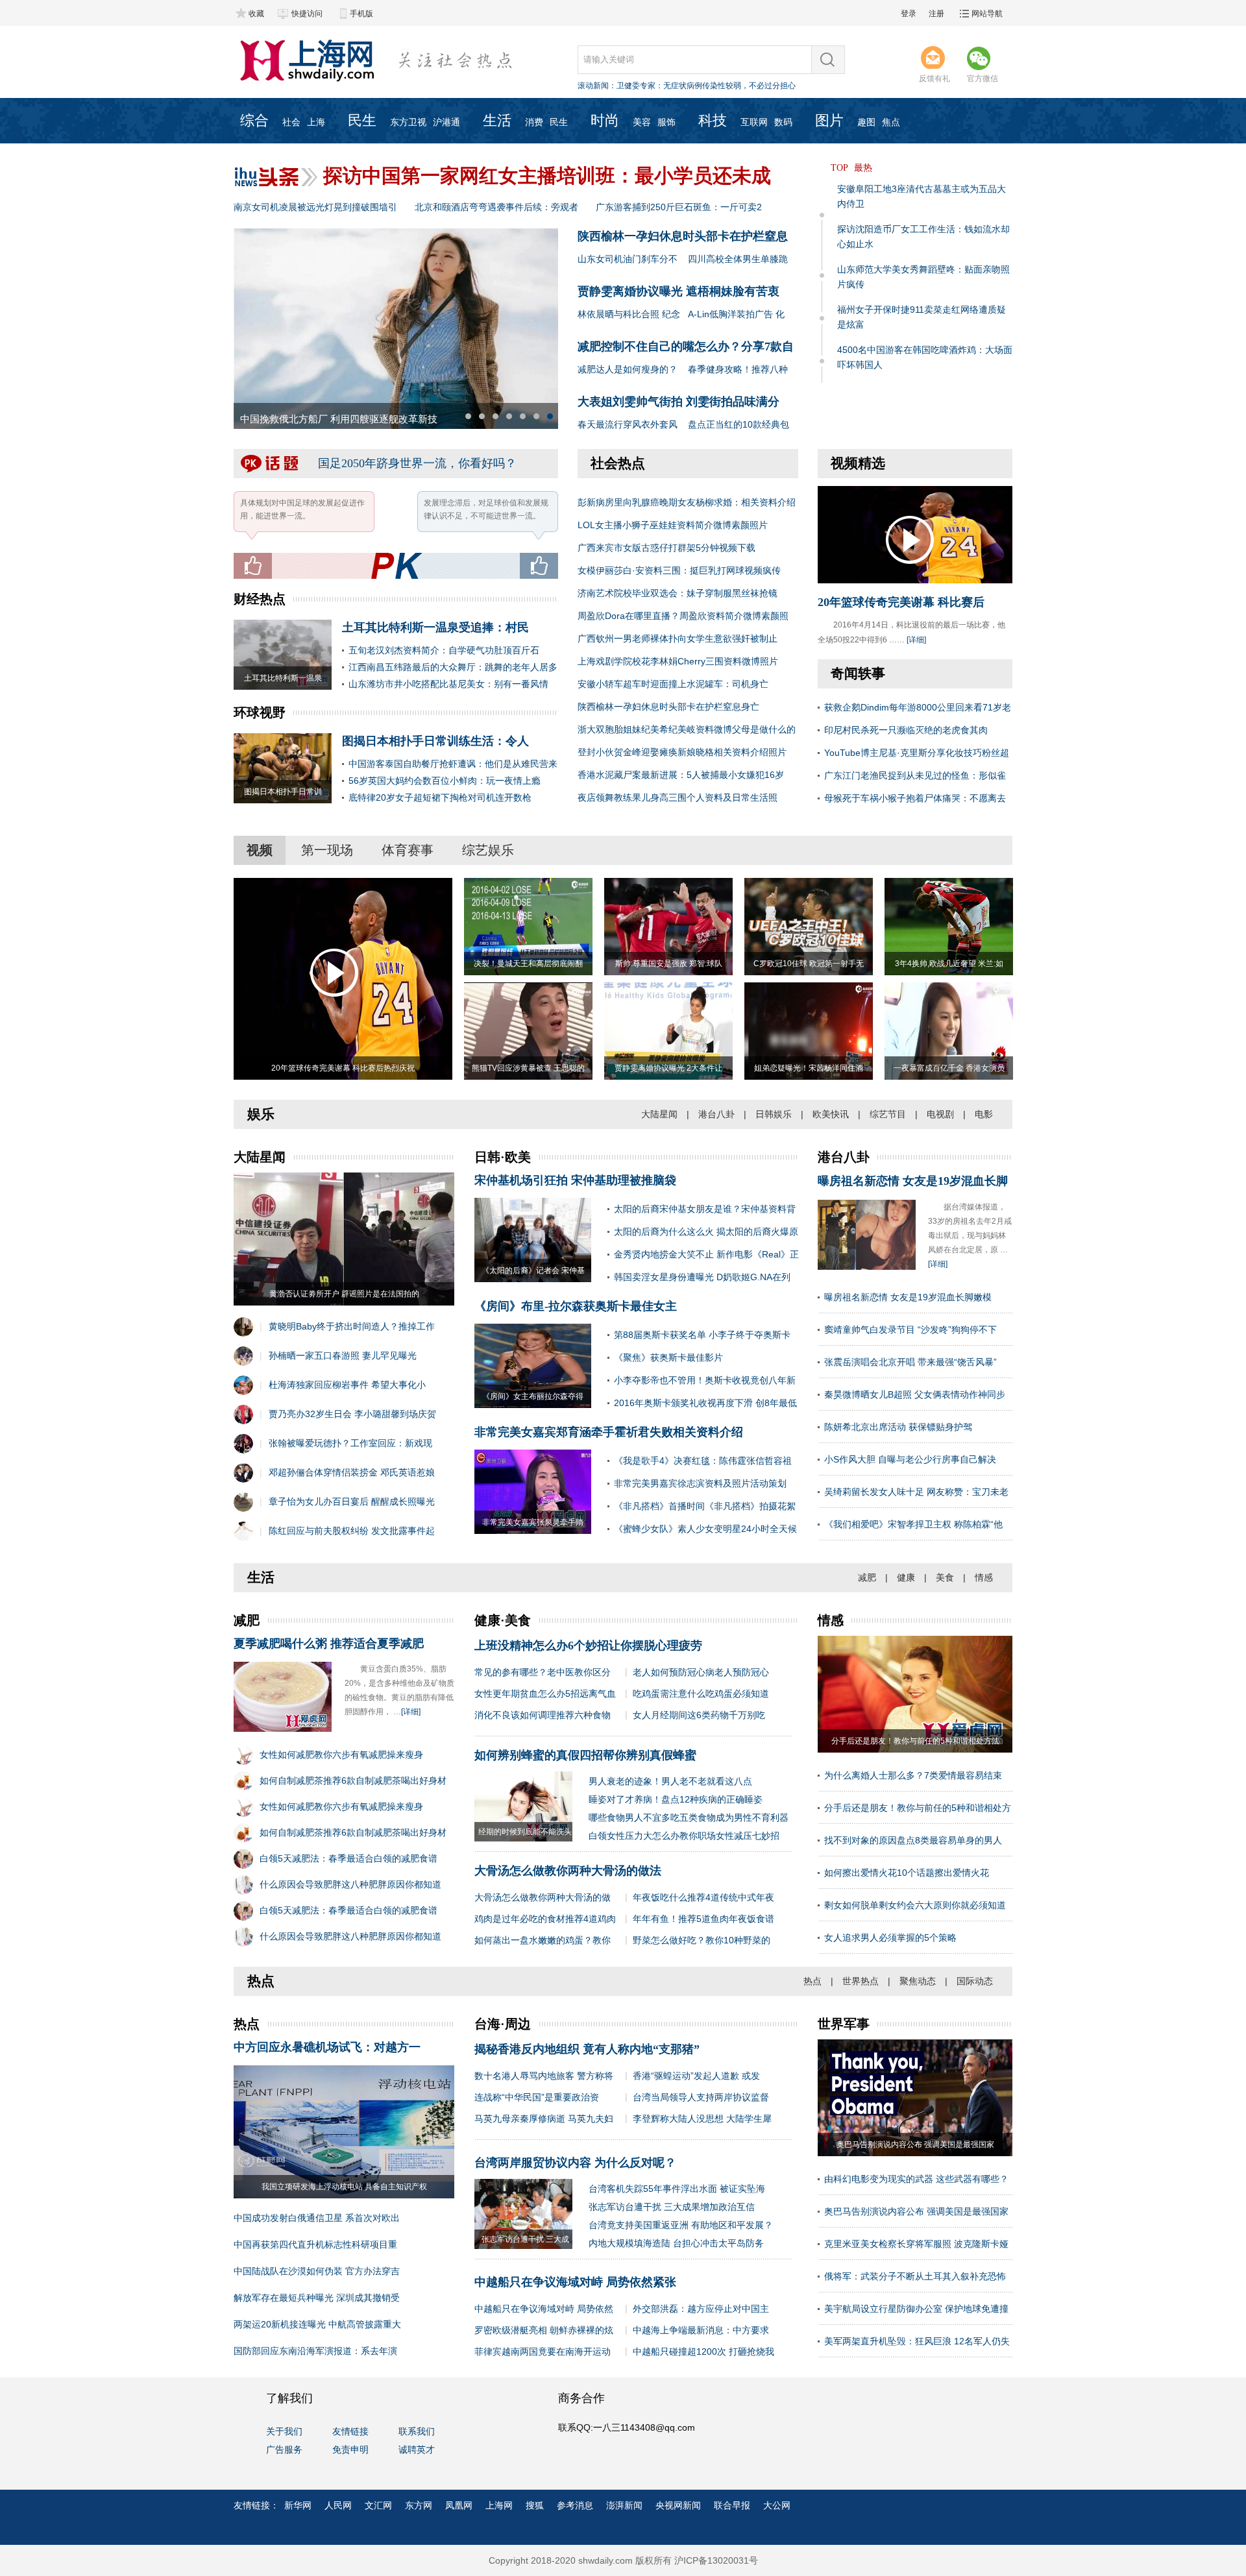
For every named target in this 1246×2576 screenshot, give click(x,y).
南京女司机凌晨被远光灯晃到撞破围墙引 (315, 207)
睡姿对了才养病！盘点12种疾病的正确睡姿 (676, 1799)
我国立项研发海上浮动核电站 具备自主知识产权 (344, 2187)
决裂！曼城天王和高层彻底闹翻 (528, 964)
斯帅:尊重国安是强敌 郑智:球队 (669, 964)
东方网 (419, 2505)
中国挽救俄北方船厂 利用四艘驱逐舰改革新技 (339, 419)
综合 (254, 120)
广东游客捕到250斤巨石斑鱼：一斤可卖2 (679, 207)
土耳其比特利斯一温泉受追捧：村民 (435, 627)
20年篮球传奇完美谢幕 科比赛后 (901, 602)
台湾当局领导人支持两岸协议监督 (701, 2097)
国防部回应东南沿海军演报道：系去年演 (315, 2351)
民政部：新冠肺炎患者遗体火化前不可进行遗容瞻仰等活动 (718, 86)
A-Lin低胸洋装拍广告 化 (736, 314)
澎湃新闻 (624, 2505)
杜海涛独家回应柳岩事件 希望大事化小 (347, 1385)
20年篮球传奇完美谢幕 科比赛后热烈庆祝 (343, 1068)
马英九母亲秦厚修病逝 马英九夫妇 (544, 2119)
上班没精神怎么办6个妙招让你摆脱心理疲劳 (588, 1646)
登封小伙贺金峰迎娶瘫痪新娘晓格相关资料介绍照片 (682, 752)
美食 (945, 1577)
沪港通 (446, 122)
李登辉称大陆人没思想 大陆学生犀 (702, 2119)
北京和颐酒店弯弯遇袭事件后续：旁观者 (496, 207)
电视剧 (940, 1114)
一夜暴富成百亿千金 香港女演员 (949, 1068)
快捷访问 (307, 14)
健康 (906, 1577)
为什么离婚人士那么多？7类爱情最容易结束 (913, 1775)
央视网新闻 (678, 2505)
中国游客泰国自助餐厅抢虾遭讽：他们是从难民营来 (453, 764)
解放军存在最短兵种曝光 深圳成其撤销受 (317, 2298)
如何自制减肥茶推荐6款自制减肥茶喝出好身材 (353, 1780)
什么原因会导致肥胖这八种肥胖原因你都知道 (350, 1884)
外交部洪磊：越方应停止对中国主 (701, 2309)
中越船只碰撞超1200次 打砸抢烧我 (703, 2351)
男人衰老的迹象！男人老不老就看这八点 (670, 1781)
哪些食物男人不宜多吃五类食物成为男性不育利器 (689, 1817)
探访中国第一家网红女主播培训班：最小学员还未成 (547, 176)
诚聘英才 (417, 2449)
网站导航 (987, 14)
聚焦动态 (918, 1981)
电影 (984, 1114)
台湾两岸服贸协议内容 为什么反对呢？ (575, 2163)
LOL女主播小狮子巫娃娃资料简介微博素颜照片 (673, 525)
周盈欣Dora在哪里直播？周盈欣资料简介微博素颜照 (683, 616)
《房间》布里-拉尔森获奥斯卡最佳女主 (576, 1306)
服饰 (666, 122)
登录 (909, 14)
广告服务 (284, 2449)
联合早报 (732, 2505)
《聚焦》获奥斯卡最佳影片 (668, 1357)
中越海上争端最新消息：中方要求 (701, 2330)
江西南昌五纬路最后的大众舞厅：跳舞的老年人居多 (453, 667)
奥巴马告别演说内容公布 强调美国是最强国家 (916, 2211)
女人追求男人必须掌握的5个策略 (890, 1938)
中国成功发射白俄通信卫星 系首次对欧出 (317, 2218)
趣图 (866, 122)
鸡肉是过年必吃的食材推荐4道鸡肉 (545, 1919)
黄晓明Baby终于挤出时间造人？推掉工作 (352, 1326)
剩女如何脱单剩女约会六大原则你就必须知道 (915, 1905)
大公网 (777, 2505)
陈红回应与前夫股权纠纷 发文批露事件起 (352, 1531)
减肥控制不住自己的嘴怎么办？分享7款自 (686, 346)
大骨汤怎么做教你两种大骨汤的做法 (568, 1871)
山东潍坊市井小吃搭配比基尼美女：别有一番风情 (448, 684)
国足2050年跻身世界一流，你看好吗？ (417, 463)
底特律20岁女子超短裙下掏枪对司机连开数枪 (440, 797)
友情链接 (350, 2431)
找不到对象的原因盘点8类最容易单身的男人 (913, 1840)
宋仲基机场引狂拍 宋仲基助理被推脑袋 (575, 1180)
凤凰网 (459, 2505)
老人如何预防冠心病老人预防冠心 (701, 1672)
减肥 (867, 1577)
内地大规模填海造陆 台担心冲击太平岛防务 (676, 2243)
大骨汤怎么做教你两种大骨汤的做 (543, 1897)
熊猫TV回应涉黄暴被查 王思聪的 (528, 1068)
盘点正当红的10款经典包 (739, 424)
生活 (497, 120)
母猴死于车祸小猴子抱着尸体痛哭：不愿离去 (915, 798)
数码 (783, 122)
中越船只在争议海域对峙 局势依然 (544, 2309)
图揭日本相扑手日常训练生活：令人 (435, 741)
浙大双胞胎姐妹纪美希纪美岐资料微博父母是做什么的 (687, 729)
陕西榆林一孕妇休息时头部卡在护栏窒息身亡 (668, 707)
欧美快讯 (831, 1114)
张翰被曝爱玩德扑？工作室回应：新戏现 (350, 1443)
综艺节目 (888, 1114)
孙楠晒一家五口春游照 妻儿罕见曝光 (343, 1355)
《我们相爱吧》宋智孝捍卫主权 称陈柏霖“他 (913, 1524)
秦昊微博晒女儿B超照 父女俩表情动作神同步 (915, 1394)
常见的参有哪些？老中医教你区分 (543, 1672)
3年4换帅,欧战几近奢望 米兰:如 (949, 964)
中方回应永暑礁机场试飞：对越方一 (327, 2047)
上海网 (499, 2505)
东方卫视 (408, 122)
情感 (984, 1577)
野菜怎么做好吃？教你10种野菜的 (702, 1940)
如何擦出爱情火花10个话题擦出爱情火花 (907, 1873)
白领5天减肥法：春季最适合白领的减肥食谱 (348, 1858)
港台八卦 (716, 1114)
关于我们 (284, 2431)
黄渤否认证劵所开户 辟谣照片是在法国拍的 (344, 1294)
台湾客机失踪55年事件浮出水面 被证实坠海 (677, 2189)
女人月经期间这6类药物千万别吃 (699, 1715)
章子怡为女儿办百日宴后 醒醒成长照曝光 (352, 1501)
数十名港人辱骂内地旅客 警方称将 (544, 2076)
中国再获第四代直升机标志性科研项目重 (315, 2244)
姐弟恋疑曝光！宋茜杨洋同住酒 (809, 1068)
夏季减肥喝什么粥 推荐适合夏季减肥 (329, 1644)
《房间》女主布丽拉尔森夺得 (533, 1396)
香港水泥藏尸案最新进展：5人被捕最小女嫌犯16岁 (681, 775)
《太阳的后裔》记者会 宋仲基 (533, 1270)
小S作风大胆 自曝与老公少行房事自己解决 (910, 1459)
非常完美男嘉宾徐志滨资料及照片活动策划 (700, 1483)
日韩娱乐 (774, 1114)
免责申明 (350, 2449)
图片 (829, 120)
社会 (291, 122)
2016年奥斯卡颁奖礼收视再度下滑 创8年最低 (705, 1403)
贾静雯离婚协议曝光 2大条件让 (668, 1068)
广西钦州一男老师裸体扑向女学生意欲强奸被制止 (678, 638)
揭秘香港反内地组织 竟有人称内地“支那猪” (587, 2049)
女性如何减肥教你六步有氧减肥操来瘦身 (341, 1755)
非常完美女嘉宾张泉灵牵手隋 (533, 1522)
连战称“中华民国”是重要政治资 (537, 2097)
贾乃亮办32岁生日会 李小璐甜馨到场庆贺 (352, 1414)
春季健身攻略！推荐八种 (738, 369)
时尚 (605, 120)
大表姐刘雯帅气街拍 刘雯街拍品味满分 (678, 402)
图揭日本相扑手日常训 (283, 792)
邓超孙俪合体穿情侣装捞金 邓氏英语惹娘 (352, 1472)
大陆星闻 (659, 1114)
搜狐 (535, 2505)
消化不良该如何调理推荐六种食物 (543, 1715)
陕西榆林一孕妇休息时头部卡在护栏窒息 (683, 236)
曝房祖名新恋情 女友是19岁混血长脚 (913, 1181)
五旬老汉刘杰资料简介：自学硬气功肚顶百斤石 (444, 650)
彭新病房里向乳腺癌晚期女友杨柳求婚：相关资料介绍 (687, 502)
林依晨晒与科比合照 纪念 (629, 314)
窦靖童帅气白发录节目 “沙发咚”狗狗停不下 (910, 1330)
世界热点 (861, 1981)
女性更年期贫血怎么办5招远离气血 (545, 1694)
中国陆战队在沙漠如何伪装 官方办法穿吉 (317, 2271)
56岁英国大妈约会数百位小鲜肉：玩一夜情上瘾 (445, 781)
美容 (642, 122)
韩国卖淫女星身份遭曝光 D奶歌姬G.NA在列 (702, 1277)
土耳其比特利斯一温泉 (283, 678)
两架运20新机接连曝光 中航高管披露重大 (317, 2324)
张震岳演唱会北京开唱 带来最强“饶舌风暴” (910, 1362)
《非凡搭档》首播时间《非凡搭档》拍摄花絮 (705, 1506)
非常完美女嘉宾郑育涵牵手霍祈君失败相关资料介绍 (609, 1432)
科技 (713, 120)
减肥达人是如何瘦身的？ (628, 369)
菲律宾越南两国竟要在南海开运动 (543, 2351)
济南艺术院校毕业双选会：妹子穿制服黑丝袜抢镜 (678, 593)
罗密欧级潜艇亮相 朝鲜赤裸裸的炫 (544, 2330)
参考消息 (575, 2505)
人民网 (338, 2505)
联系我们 (417, 2431)
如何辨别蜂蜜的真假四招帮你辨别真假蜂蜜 (585, 1755)
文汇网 (378, 2505)
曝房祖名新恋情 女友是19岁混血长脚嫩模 (908, 1297)
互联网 (754, 122)
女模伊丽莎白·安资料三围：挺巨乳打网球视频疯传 (679, 570)
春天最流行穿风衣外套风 (628, 424)
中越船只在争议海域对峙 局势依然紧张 (575, 2282)
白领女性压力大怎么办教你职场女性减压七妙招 (684, 1836)
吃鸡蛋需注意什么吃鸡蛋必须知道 (701, 1694)
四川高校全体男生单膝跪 (738, 259)
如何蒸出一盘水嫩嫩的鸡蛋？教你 (543, 1940)
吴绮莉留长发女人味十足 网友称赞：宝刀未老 (916, 1492)
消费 (534, 122)
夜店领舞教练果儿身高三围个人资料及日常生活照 (678, 797)
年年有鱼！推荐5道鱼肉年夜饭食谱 (703, 1919)
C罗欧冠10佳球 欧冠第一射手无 (809, 964)
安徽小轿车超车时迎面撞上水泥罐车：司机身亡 (673, 684)
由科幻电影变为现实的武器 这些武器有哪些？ (916, 2179)
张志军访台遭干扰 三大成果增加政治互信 (672, 2207)
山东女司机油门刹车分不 (628, 259)
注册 (936, 14)
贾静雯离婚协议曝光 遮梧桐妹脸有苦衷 (678, 291)
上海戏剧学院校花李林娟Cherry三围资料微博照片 (678, 661)
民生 (362, 120)
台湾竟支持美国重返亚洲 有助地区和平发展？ (681, 2225)
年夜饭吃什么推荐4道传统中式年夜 (703, 1897)
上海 (316, 122)
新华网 (298, 2505)
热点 (812, 1981)
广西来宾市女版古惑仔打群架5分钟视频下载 (666, 548)
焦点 (891, 122)
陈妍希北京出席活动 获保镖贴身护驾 (898, 1427)
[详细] (916, 640)
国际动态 (975, 1981)
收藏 (256, 14)
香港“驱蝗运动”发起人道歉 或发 (696, 2076)
